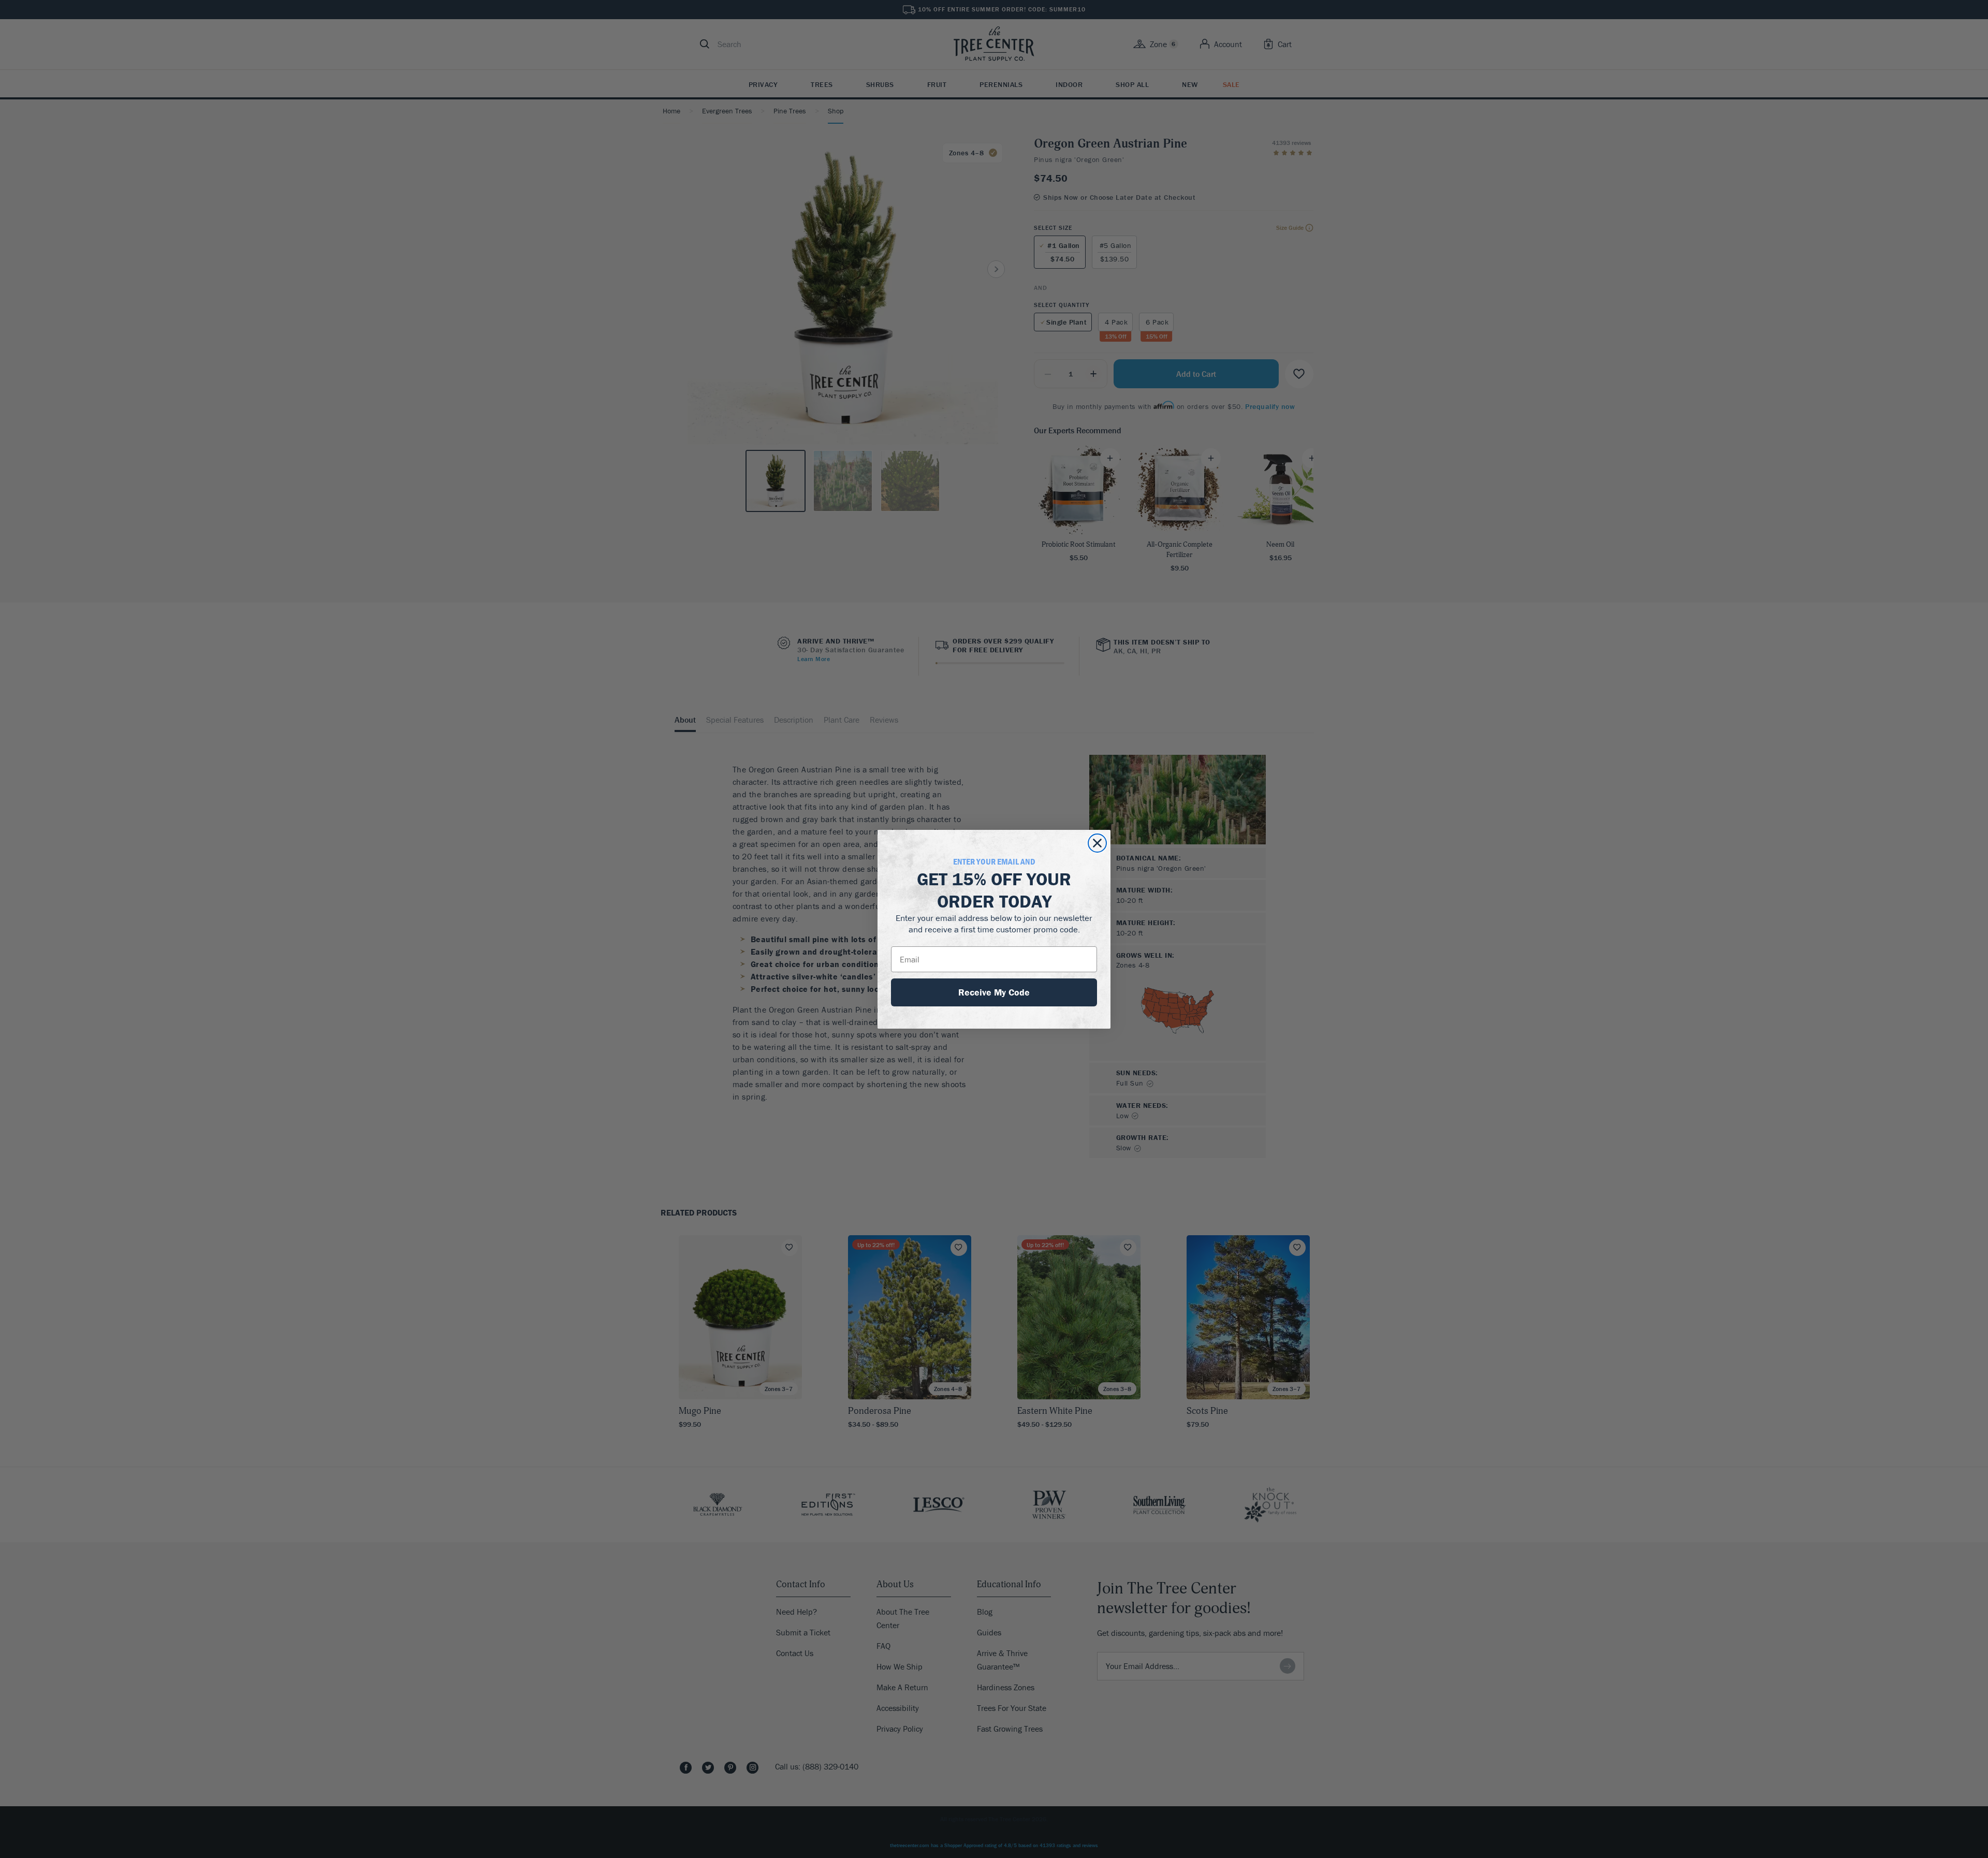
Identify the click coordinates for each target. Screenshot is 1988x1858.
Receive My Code (994, 992)
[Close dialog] (1097, 843)
